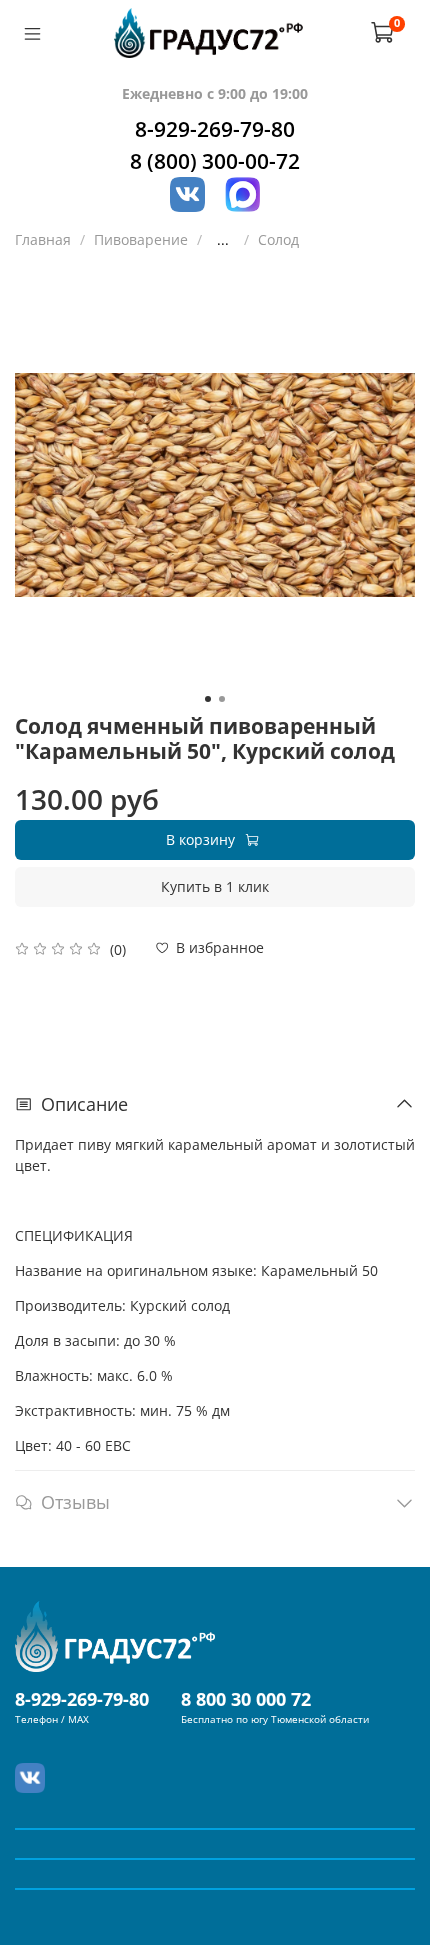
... (223, 240)
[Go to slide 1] (208, 699)
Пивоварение (141, 239)
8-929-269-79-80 (215, 129)
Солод (278, 239)
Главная (43, 239)
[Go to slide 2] (222, 699)
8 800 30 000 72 (246, 1699)
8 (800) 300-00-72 (215, 161)
